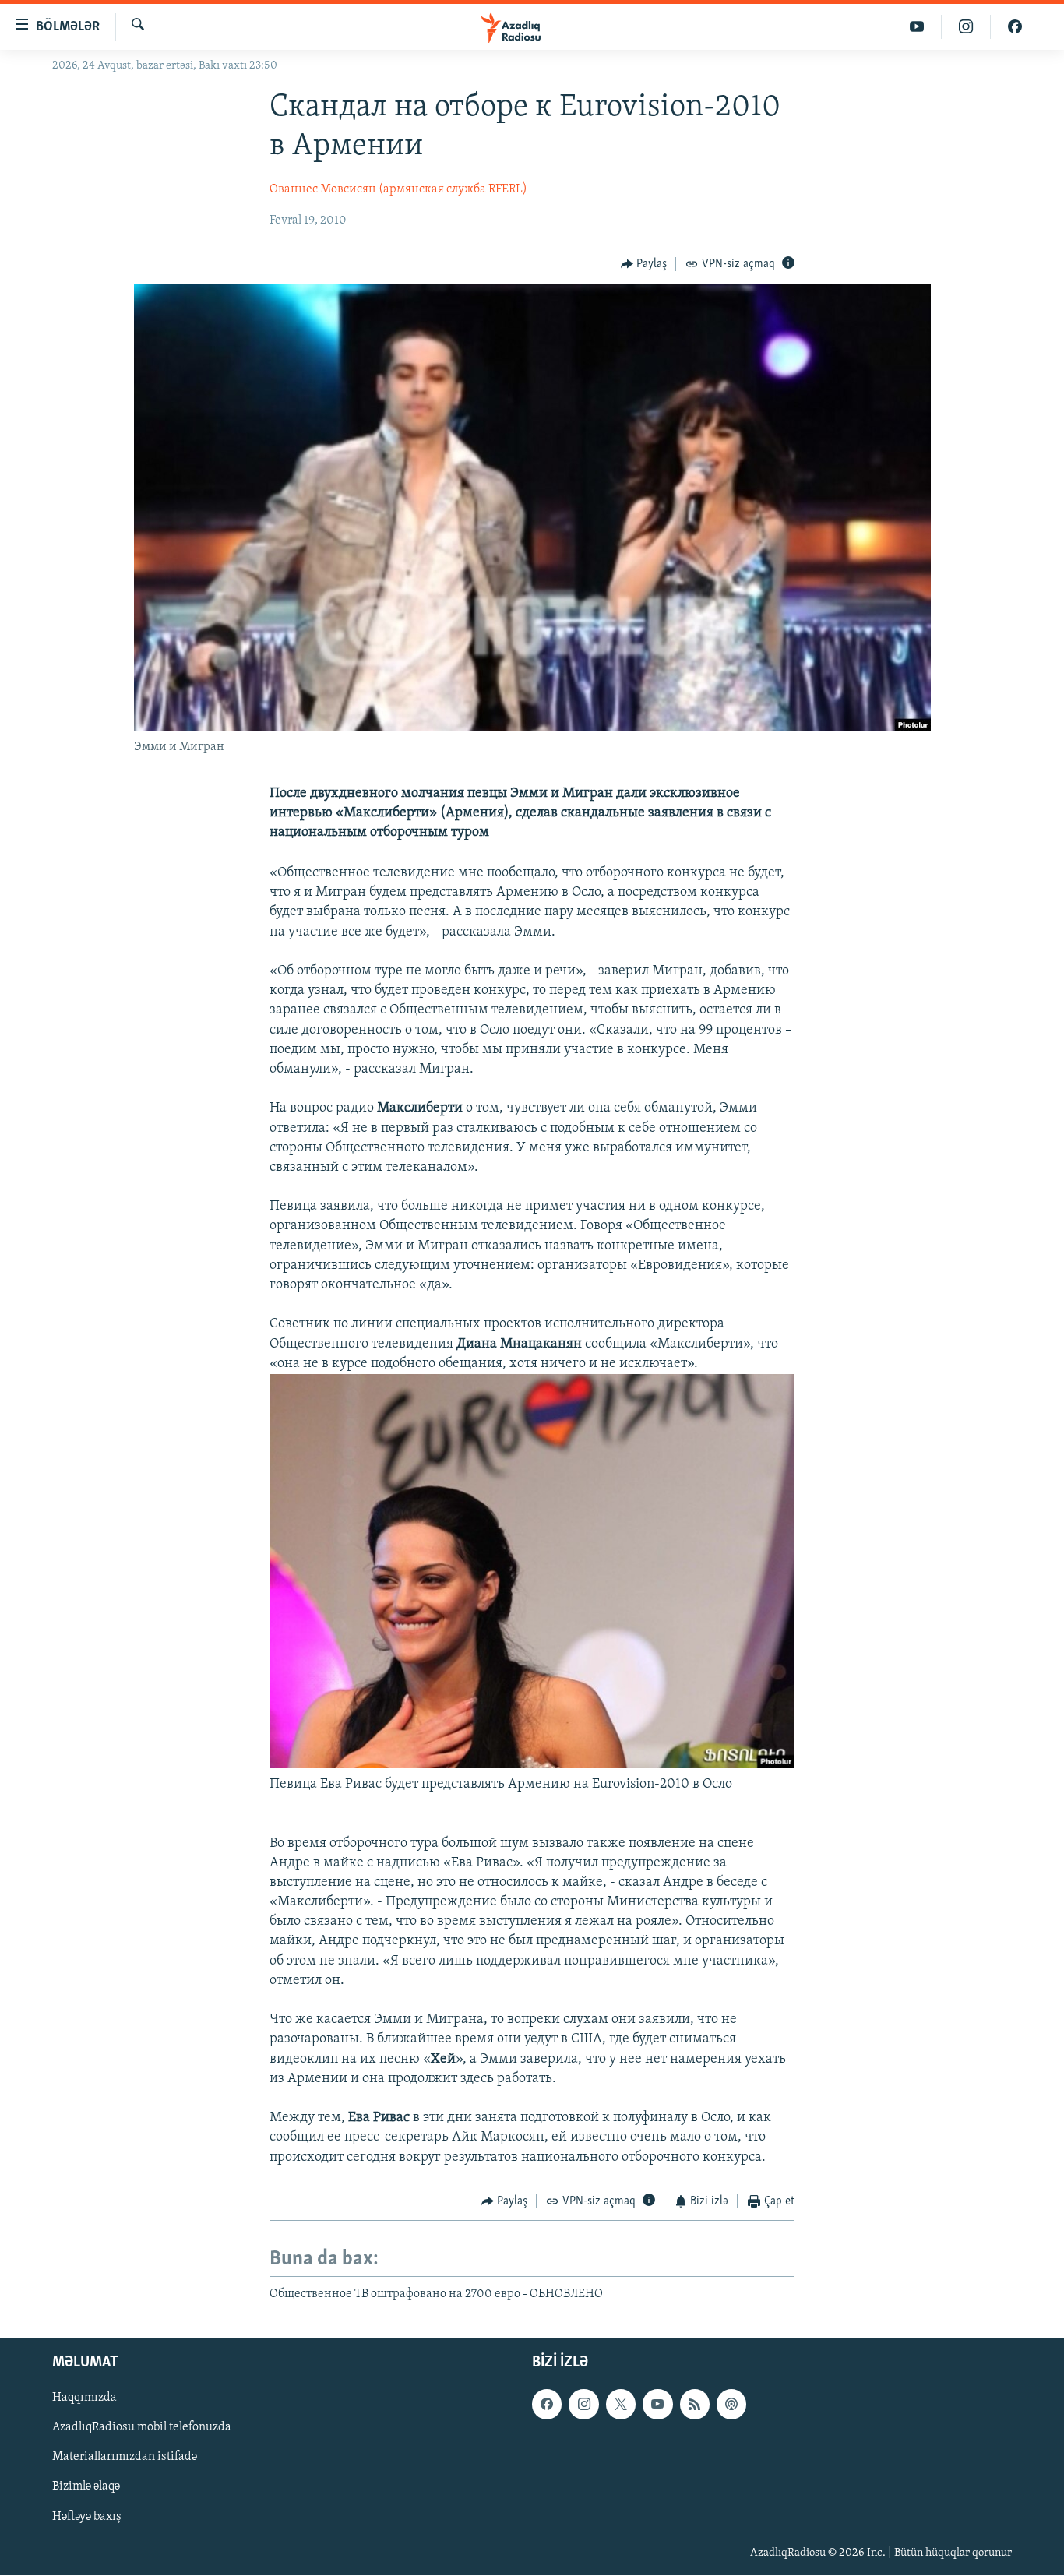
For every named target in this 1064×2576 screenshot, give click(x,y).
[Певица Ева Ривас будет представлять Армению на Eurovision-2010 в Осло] (532, 1765)
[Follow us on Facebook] (547, 2405)
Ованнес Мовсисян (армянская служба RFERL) (398, 189)
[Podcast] (731, 2405)
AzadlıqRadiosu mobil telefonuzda (142, 2428)
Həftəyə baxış (87, 2517)
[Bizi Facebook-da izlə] (1015, 27)
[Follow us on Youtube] (657, 2405)
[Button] (644, 264)
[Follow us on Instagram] (583, 2405)
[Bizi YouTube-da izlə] (917, 27)
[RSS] (695, 2405)
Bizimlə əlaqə (86, 2487)
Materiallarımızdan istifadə (125, 2458)
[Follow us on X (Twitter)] (621, 2405)
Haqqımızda (85, 2398)
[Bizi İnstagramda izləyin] (966, 27)
